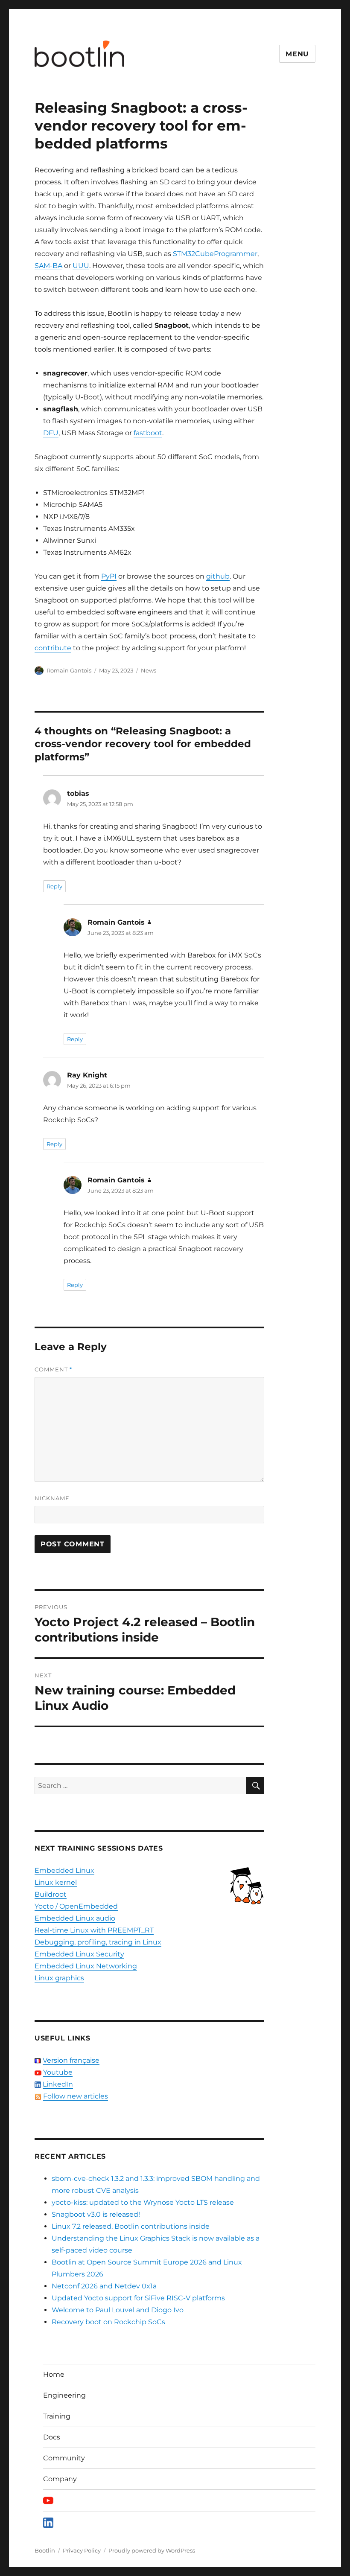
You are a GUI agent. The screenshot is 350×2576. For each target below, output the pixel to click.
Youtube (58, 2072)
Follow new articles (76, 2096)
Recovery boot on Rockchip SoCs (108, 2322)
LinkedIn (58, 2084)
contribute (53, 648)
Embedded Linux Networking (86, 1966)
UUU (81, 266)
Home (54, 2374)
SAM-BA (48, 266)
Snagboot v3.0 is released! (96, 2214)
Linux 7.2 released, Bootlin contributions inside (131, 2226)
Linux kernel (56, 1882)
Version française (71, 2060)
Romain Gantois (69, 670)
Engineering (64, 2395)
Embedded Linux (64, 1870)
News (149, 670)
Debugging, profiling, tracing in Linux (98, 1942)
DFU (51, 433)
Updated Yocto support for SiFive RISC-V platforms (138, 2298)
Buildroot (51, 1894)
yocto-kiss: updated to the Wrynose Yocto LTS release (143, 2202)
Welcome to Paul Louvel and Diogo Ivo (118, 2310)
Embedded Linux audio (75, 1918)
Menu (297, 54)
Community (64, 2458)
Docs (52, 2437)
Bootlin (45, 2550)
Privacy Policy (82, 2550)
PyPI (109, 576)
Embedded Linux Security (79, 1954)
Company (60, 2479)
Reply (54, 886)
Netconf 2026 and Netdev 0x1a (104, 2286)
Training (57, 2416)
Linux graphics (59, 1978)
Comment (53, 1369)
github (218, 576)
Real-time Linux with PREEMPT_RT (94, 1930)
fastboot (148, 433)
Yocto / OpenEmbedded (76, 1906)
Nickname (52, 1498)
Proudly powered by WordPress (152, 2550)
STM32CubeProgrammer (215, 254)
